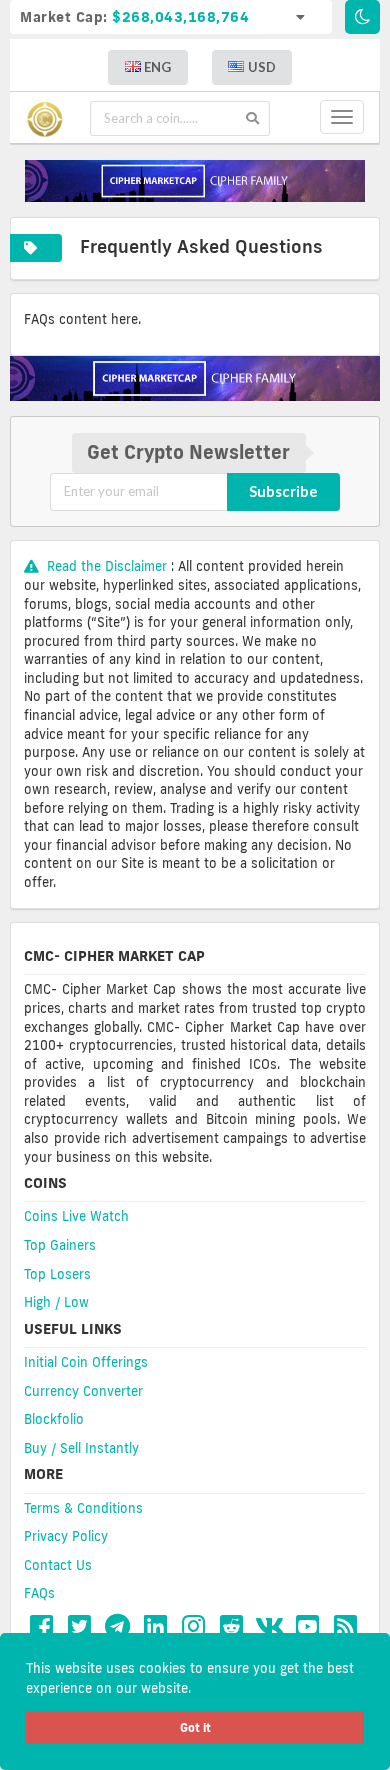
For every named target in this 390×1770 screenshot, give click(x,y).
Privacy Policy (66, 1536)
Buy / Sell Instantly (81, 1448)
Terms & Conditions (83, 1508)
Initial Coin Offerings (86, 1362)
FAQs (39, 1593)
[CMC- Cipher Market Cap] (50, 118)
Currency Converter (83, 1391)
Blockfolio (54, 1419)
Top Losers (57, 1274)
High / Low (56, 1302)
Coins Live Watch (76, 1216)
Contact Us (58, 1565)
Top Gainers (60, 1245)
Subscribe (283, 491)
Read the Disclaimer (107, 566)
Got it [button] (195, 1727)
